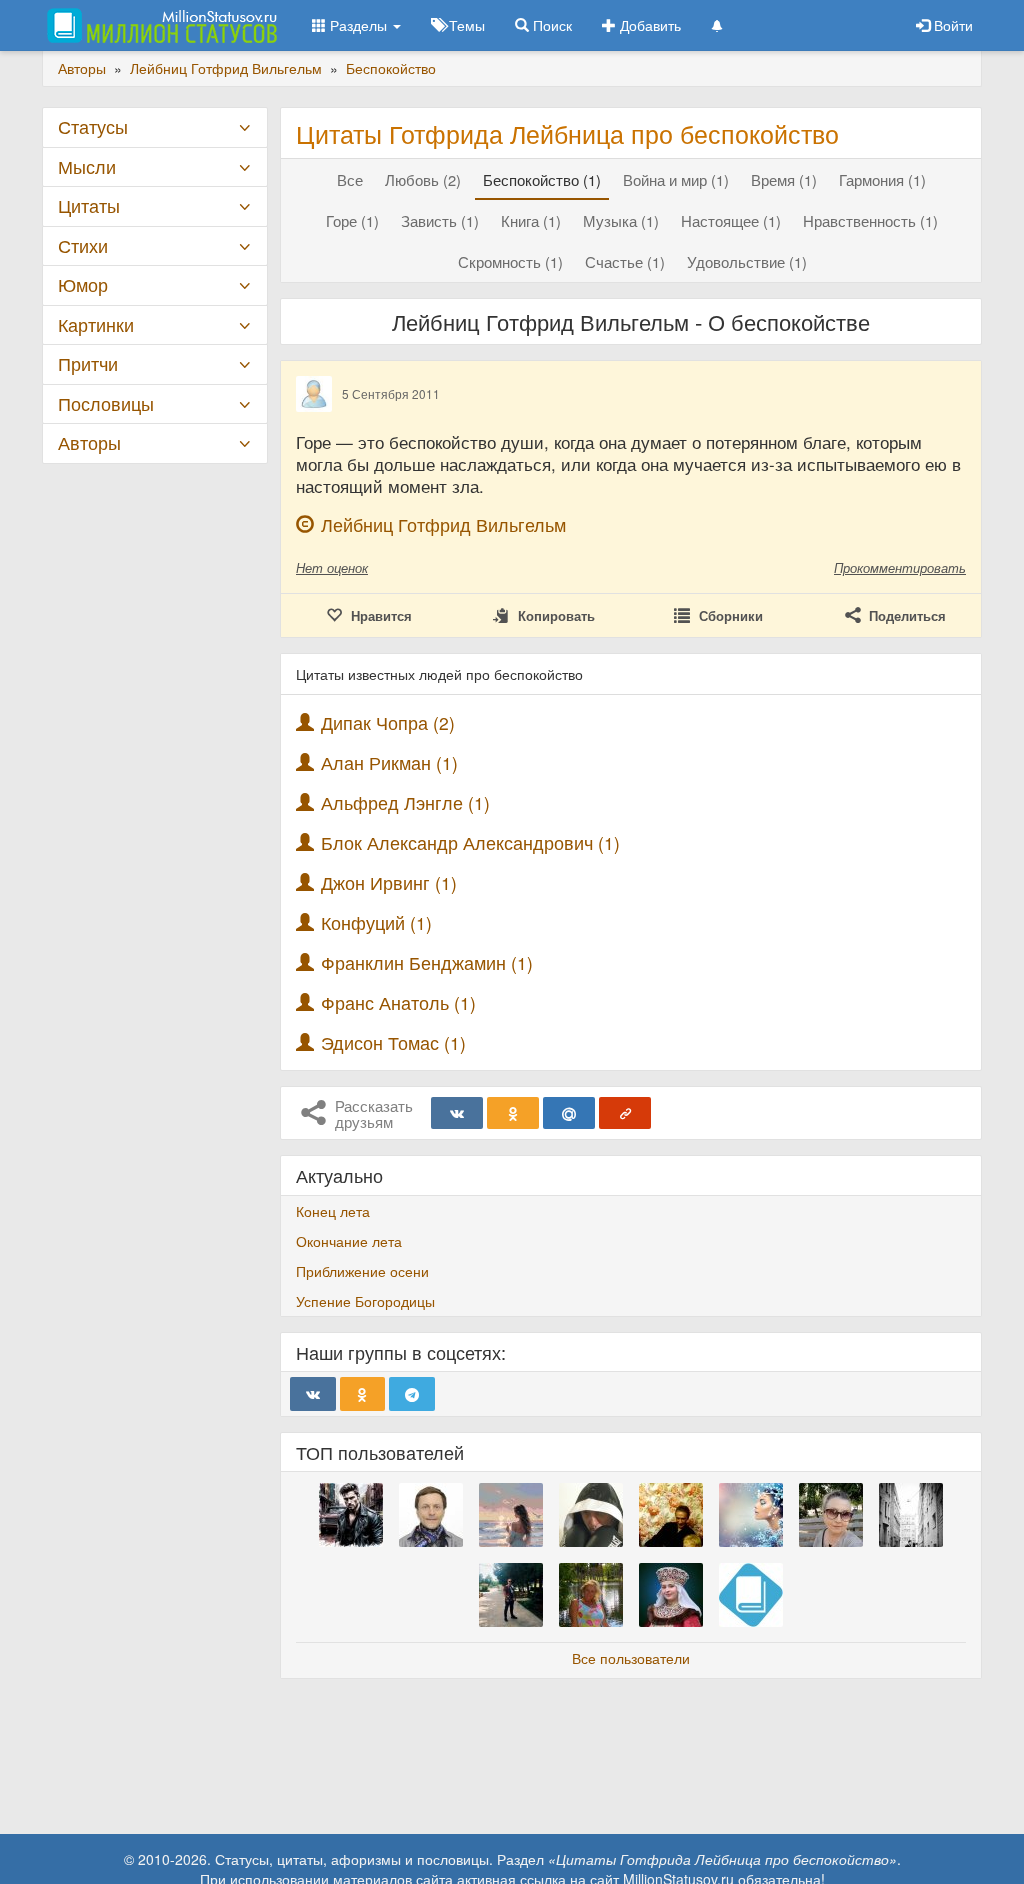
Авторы (89, 442)
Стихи (83, 245)
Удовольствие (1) (747, 261)
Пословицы (106, 403)
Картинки (96, 324)
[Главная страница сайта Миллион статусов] (159, 25)
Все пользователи (631, 1658)
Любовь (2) (423, 179)
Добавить (648, 25)
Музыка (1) (621, 220)
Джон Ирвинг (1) (389, 882)
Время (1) (784, 179)
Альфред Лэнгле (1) (405, 802)
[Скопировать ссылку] (625, 1113)
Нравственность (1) (870, 220)
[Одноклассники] (513, 1113)
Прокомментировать (900, 567)
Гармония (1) (882, 179)
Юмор (83, 284)
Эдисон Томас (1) (393, 1042)
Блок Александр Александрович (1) (470, 842)
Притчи (88, 363)
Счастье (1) (625, 261)
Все (350, 179)
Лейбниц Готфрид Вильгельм (443, 524)
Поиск (550, 25)
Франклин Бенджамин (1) (427, 962)
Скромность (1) (510, 261)
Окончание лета (349, 1241)
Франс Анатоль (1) (398, 1002)
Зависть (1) (440, 220)
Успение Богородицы (365, 1301)
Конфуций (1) (376, 922)
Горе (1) (352, 220)
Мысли (87, 166)
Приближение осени (362, 1271)
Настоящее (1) (731, 220)
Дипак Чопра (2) (388, 722)
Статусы (93, 126)
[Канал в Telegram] (412, 1394)
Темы (465, 25)
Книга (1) (531, 220)
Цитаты (89, 205)
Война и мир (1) (676, 179)
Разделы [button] (358, 25)
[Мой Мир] (569, 1113)
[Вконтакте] (457, 1113)
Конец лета (333, 1211)
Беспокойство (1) (542, 179)
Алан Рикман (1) (389, 762)
